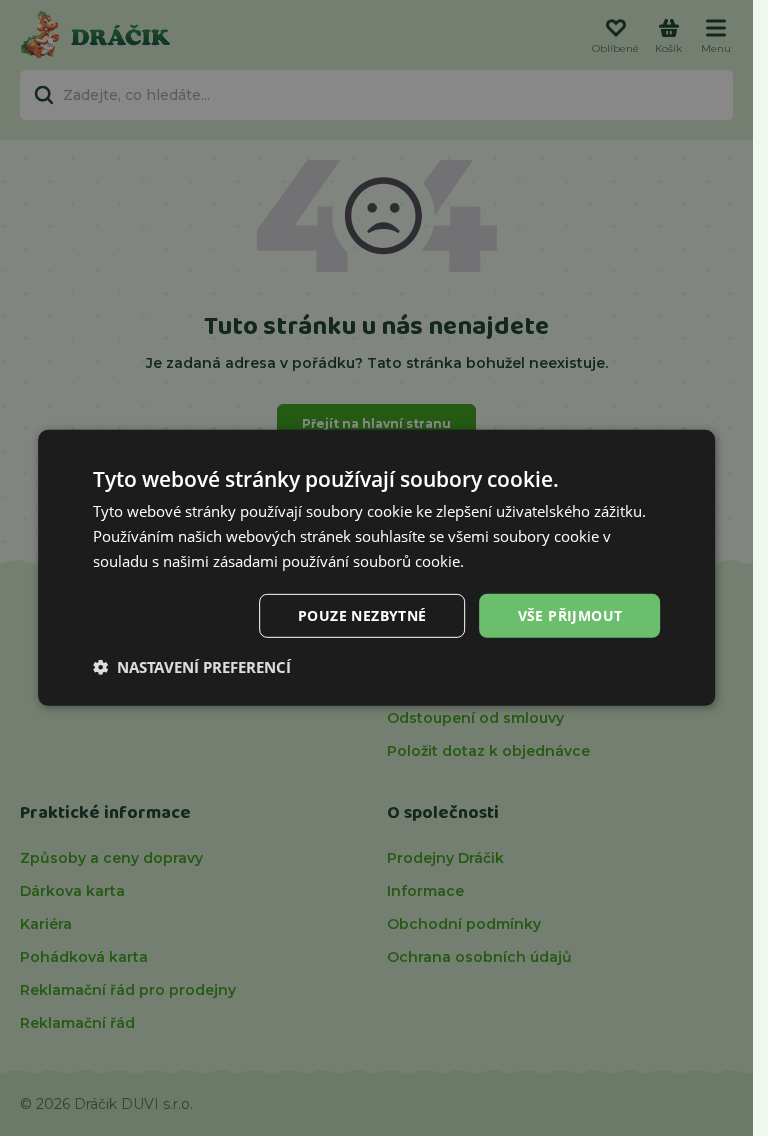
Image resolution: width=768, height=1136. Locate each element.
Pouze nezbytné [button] (362, 614)
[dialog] (377, 568)
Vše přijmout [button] (570, 614)
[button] (192, 667)
